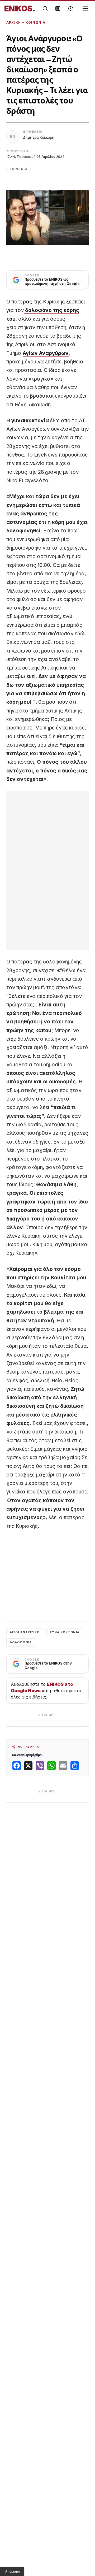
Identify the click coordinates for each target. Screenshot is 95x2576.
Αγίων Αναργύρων (46, 353)
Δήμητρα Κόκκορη (39, 137)
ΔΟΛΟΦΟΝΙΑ (21, 1642)
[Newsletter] (58, 8)
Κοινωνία (36, 22)
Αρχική (14, 22)
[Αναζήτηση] (45, 8)
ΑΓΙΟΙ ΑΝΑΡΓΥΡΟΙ (25, 1632)
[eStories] (70, 8)
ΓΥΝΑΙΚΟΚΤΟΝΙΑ (65, 1632)
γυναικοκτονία (30, 421)
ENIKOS (20, 8)
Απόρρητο (13, 2571)
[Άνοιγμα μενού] (86, 8)
